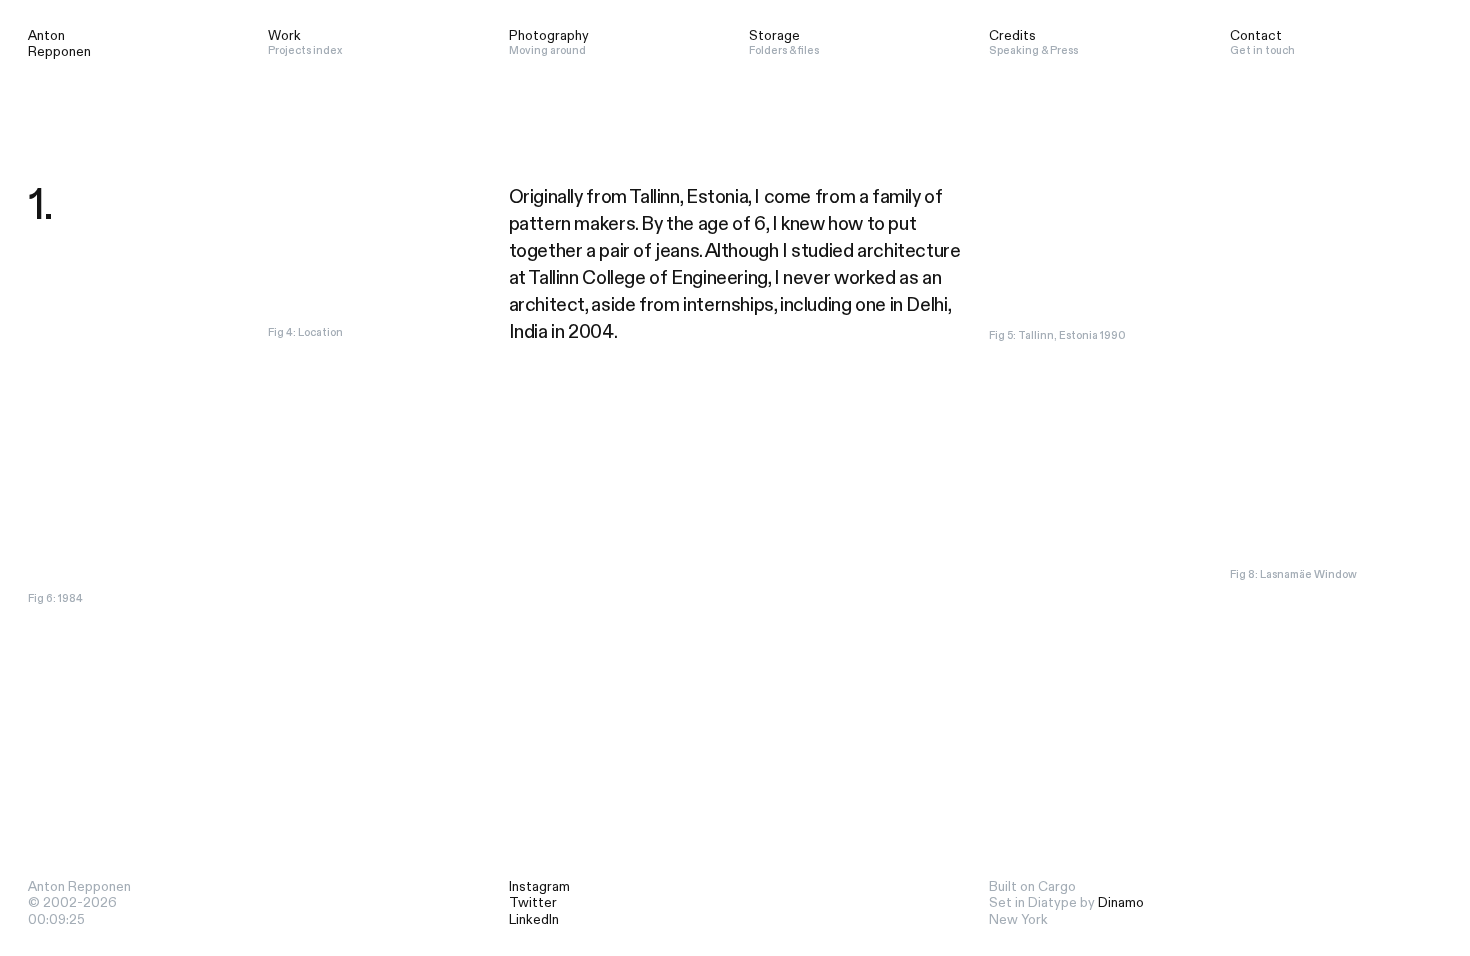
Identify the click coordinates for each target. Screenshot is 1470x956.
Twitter (533, 903)
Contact (1256, 36)
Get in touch (1262, 50)
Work (284, 36)
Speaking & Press (1033, 50)
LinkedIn (534, 920)
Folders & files (785, 50)
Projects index (305, 50)
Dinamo (1121, 903)
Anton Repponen (59, 44)
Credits (1012, 36)
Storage (774, 36)
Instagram (539, 887)
